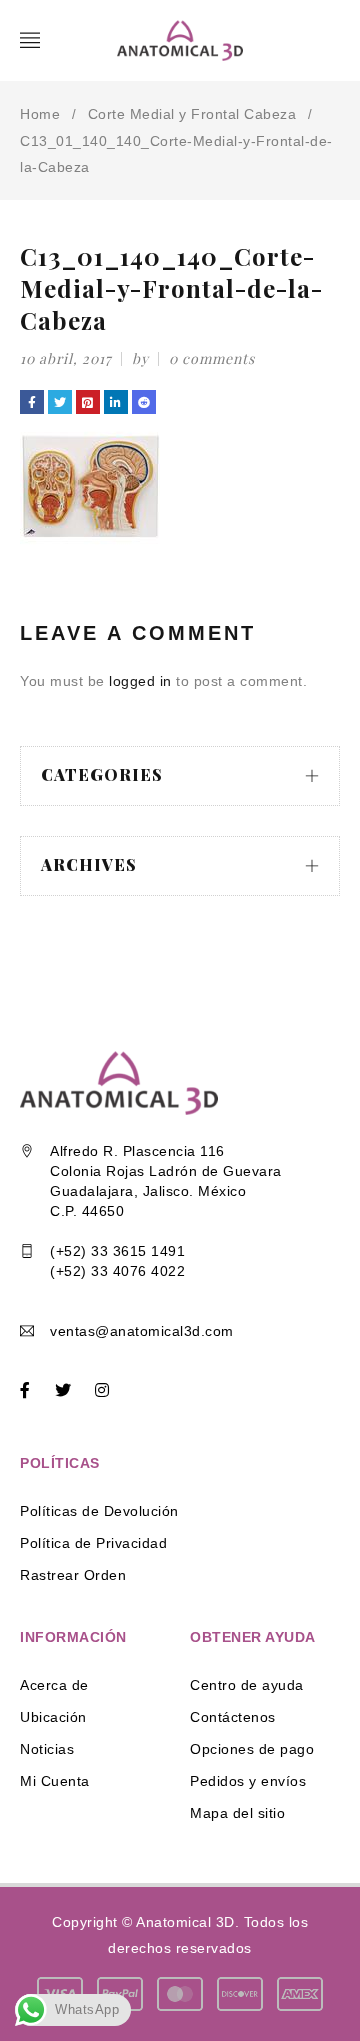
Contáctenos (233, 1717)
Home (40, 114)
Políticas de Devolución (99, 1511)
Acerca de (54, 1685)
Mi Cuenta (55, 1781)
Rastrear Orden (73, 1575)
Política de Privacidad (93, 1543)
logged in (140, 681)
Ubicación (53, 1717)
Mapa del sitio (237, 1813)
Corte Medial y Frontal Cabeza (192, 114)
